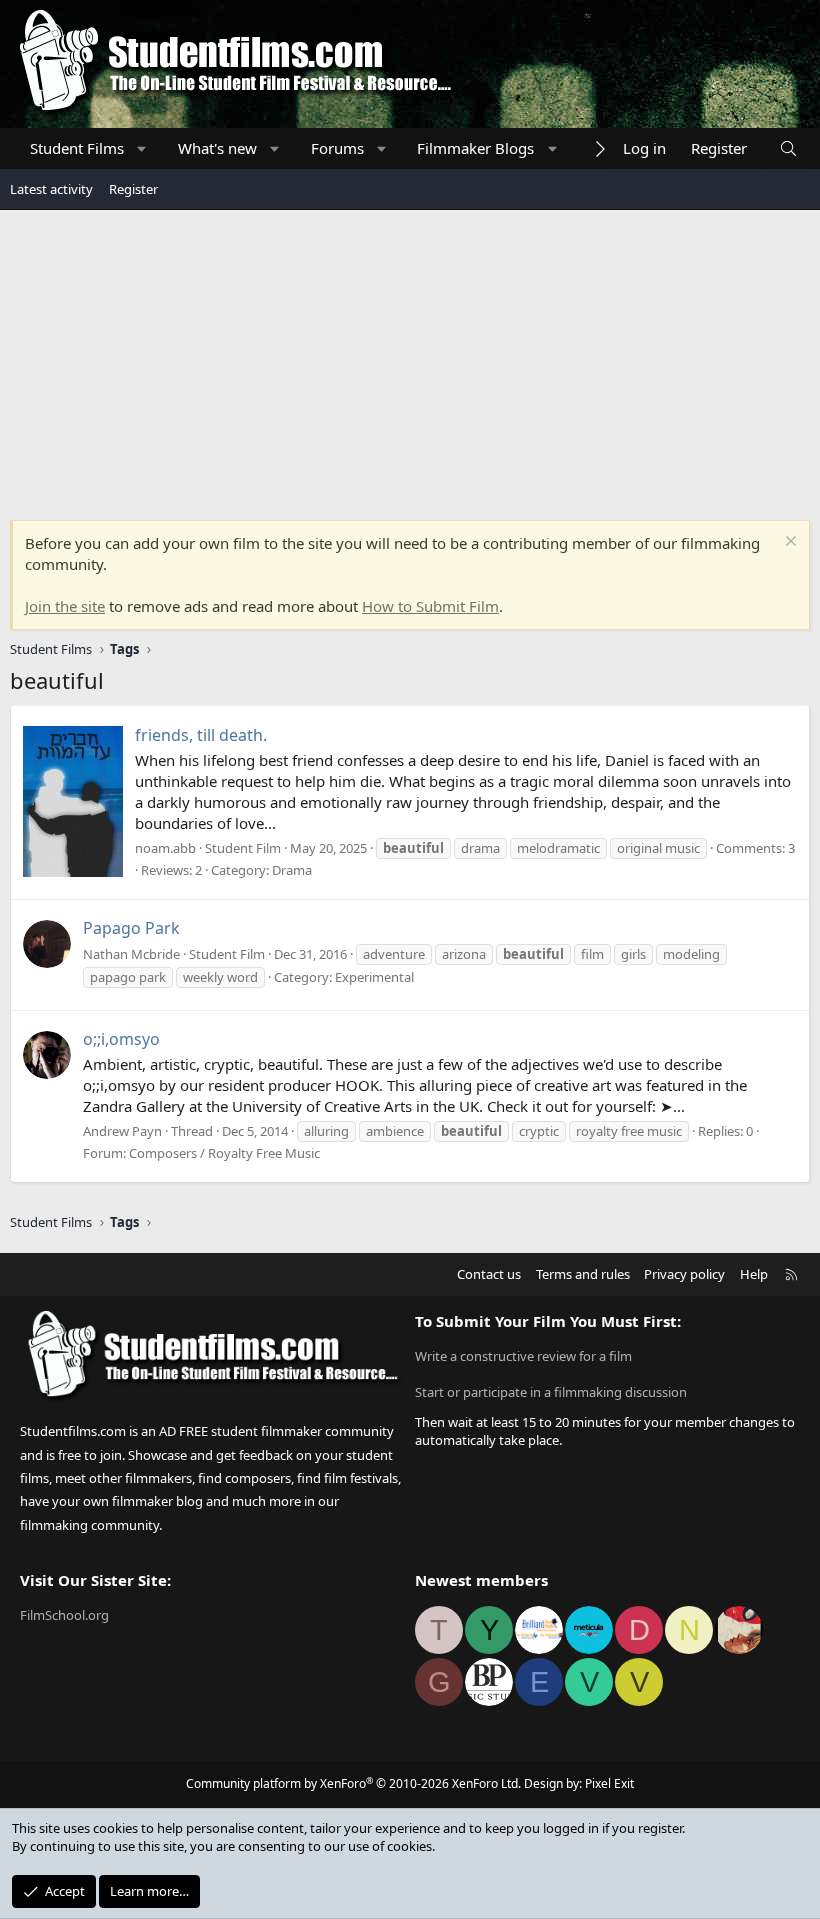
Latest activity (51, 189)
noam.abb (165, 848)
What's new (217, 148)
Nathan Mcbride (131, 954)
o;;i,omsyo (121, 1039)
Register (133, 189)
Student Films (77, 148)
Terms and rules (583, 1274)
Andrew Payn (122, 1131)
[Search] (788, 148)
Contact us (489, 1274)
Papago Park (131, 928)
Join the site (65, 606)
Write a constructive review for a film (523, 1356)
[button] (142, 148)
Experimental (374, 977)
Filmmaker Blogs (475, 148)
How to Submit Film (430, 606)
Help (754, 1274)
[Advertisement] (410, 360)
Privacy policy (684, 1274)
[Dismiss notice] (788, 543)
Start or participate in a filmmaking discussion (551, 1392)
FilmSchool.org (64, 1615)
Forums (337, 148)
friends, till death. (201, 735)
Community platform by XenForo (353, 1783)
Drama (292, 870)
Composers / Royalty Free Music (224, 1153)
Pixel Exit (609, 1783)
